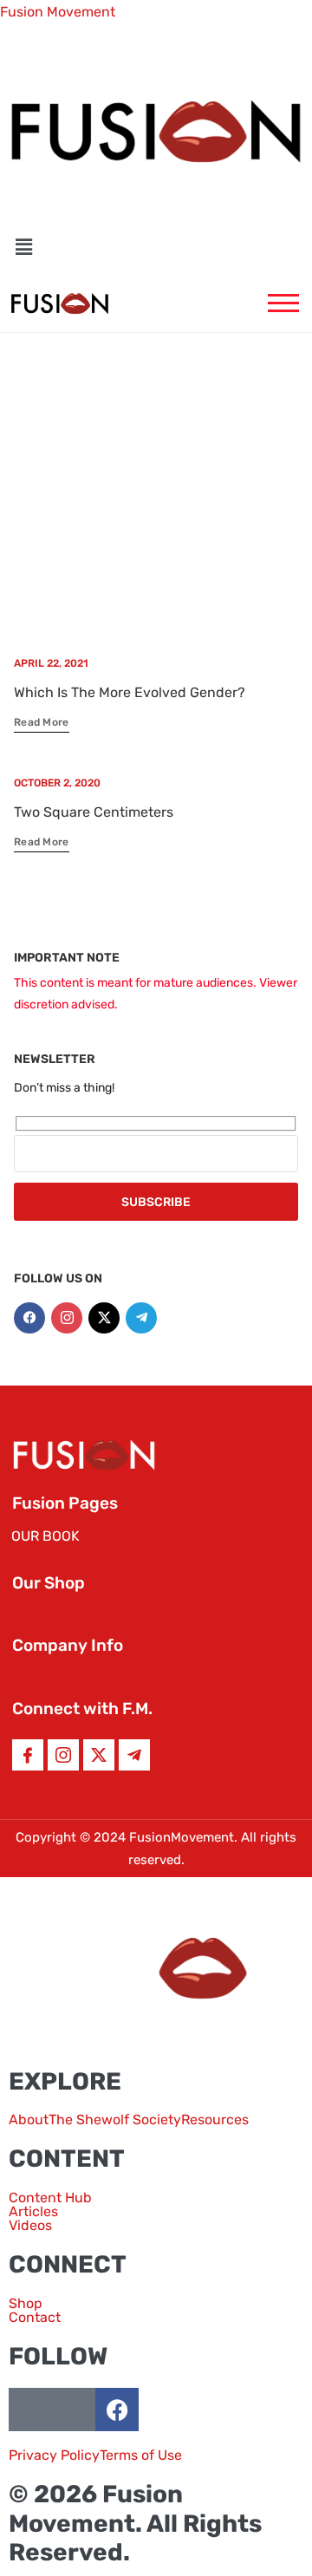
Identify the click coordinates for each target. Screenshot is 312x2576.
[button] (156, 247)
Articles (33, 2212)
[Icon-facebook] (28, 1755)
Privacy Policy (54, 2455)
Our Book (45, 1536)
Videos (30, 2226)
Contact (35, 2318)
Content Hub (50, 2198)
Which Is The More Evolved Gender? (130, 692)
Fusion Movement (58, 12)
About (29, 2120)
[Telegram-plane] (141, 1318)
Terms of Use (141, 2455)
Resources (215, 2120)
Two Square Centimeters (94, 812)
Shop (26, 2304)
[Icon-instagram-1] (63, 1755)
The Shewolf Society (115, 2120)
